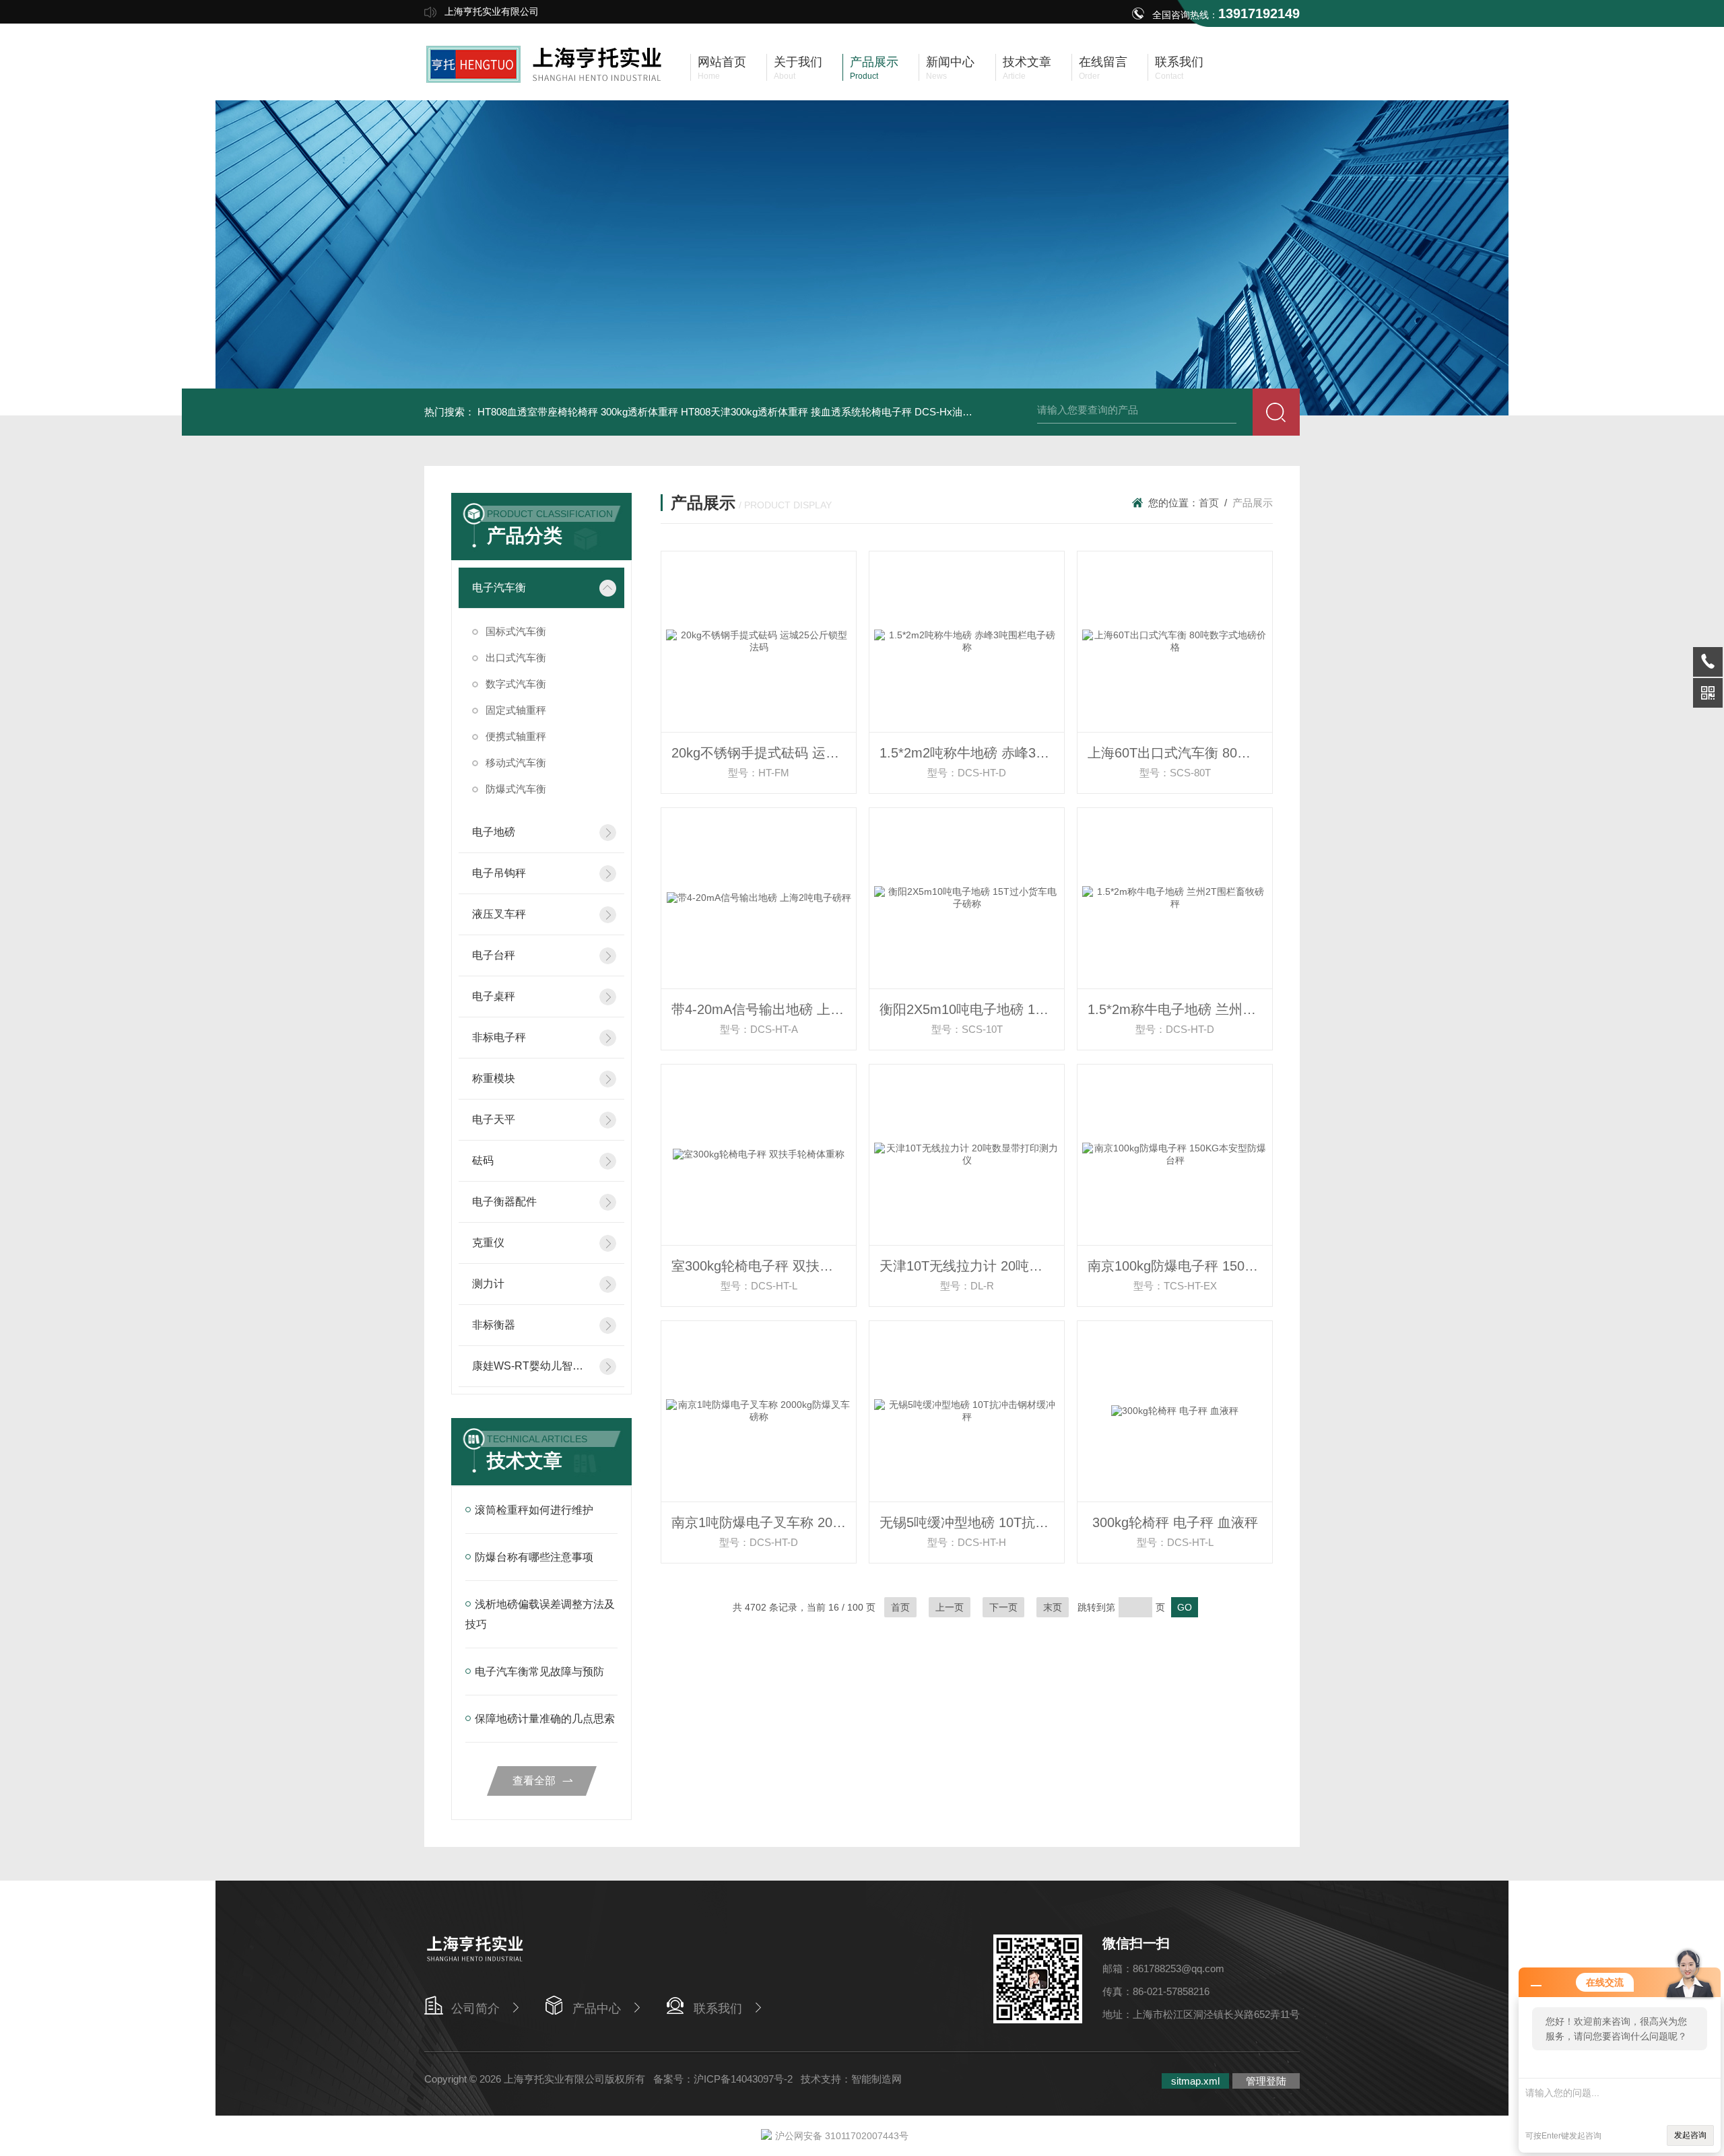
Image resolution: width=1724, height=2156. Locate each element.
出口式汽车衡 (516, 658)
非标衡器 (494, 1325)
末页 (1053, 1607)
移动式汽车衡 (516, 763)
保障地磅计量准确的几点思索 (545, 1719)
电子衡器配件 (504, 1202)
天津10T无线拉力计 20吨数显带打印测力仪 (972, 1266)
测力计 (488, 1284)
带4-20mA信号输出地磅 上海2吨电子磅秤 (764, 1009)
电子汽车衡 (499, 587)
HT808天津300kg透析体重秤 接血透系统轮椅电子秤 (796, 412)
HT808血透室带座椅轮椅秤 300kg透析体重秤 (578, 412)
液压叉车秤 (499, 914)
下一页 (1003, 1607)
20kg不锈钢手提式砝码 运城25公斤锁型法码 (764, 753)
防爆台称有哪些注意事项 (534, 1557)
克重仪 (488, 1243)
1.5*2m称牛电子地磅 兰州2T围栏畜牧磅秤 (1180, 1009)
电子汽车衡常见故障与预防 (539, 1672)
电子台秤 (494, 955)
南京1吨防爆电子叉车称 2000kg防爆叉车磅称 (764, 1522)
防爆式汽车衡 (516, 789)
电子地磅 (494, 832)
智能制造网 (876, 2079)
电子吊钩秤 (499, 873)
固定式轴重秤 (516, 710)
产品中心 (597, 2009)
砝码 (483, 1160)
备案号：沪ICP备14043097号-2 (723, 2079)
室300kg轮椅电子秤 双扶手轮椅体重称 (764, 1266)
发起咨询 (1690, 2135)
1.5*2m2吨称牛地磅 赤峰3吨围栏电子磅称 (972, 753)
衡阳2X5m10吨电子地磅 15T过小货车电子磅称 (972, 1009)
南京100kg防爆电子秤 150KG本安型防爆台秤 (1180, 1266)
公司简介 (475, 2009)
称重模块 (494, 1078)
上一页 (950, 1607)
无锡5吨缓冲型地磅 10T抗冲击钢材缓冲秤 (972, 1522)
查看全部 (534, 1781)
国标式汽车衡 (516, 631)
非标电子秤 (499, 1037)
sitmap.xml (1195, 2081)
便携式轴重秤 (516, 736)
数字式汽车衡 (516, 684)
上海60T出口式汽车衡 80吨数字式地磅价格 (1180, 753)
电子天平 (494, 1119)
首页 (1209, 503)
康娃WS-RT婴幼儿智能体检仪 (532, 1366)
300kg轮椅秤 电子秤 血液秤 (1175, 1522)
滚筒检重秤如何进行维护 (534, 1510)
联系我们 (718, 2009)
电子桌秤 (494, 996)
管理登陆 (1266, 2081)
